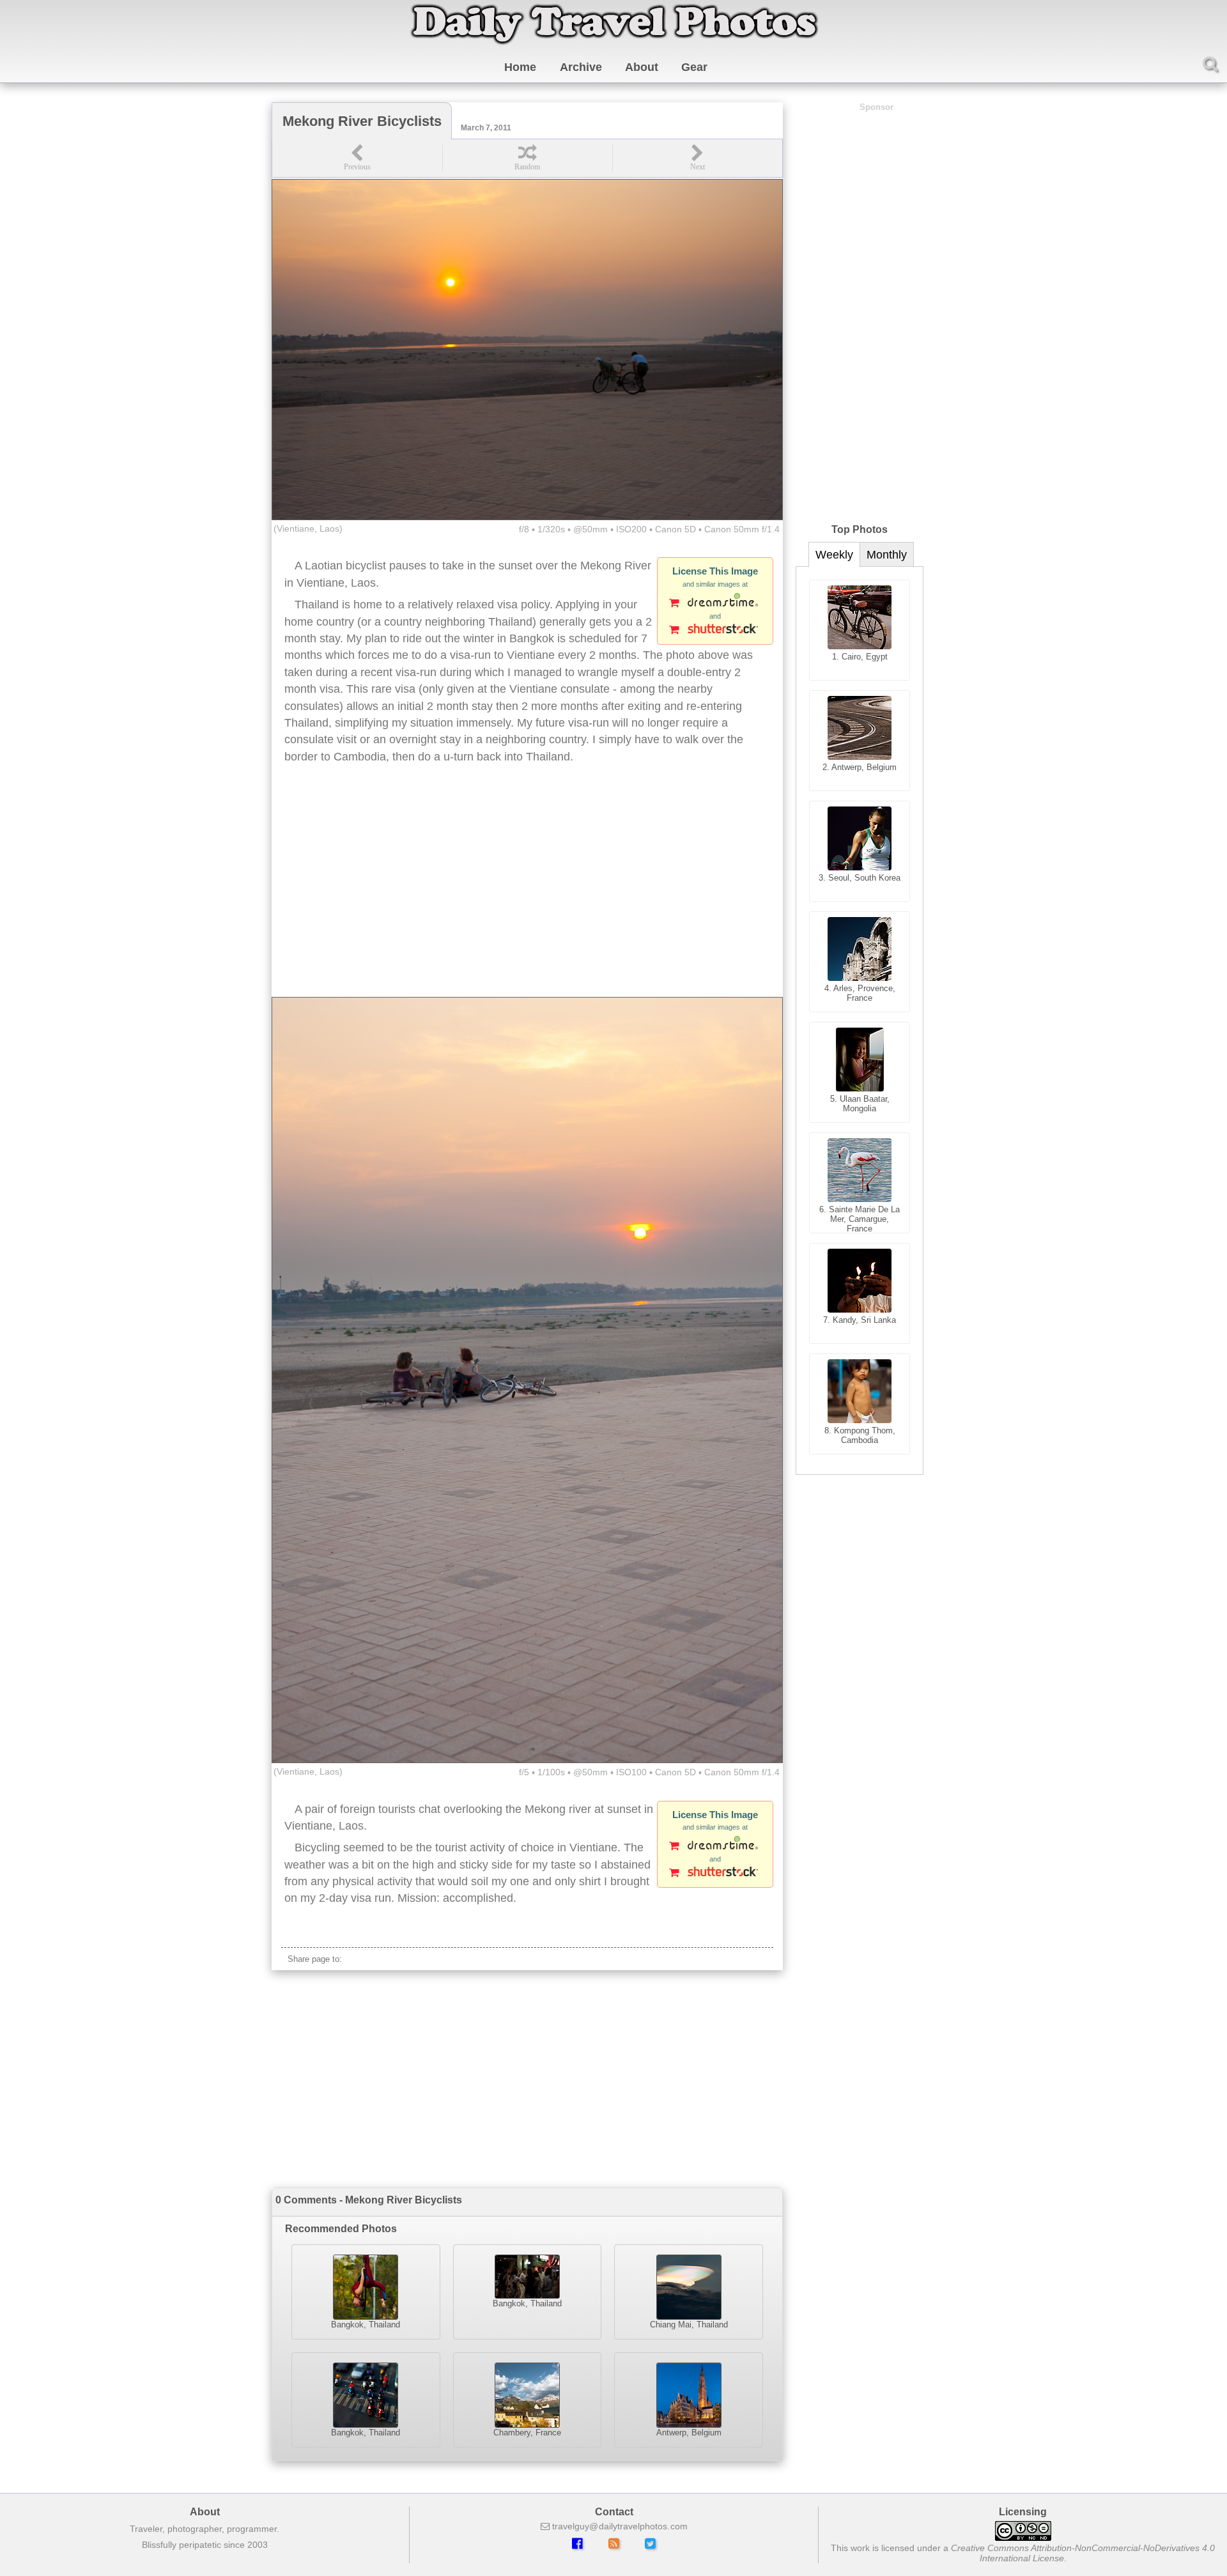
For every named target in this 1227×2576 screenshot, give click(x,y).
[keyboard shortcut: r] (527, 158)
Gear (694, 67)
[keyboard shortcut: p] (357, 158)
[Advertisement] (527, 895)
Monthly (887, 555)
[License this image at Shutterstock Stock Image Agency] (715, 631)
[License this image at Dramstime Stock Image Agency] (715, 604)
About (642, 67)
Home (520, 67)
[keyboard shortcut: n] (697, 158)
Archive (581, 67)
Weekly (834, 555)
